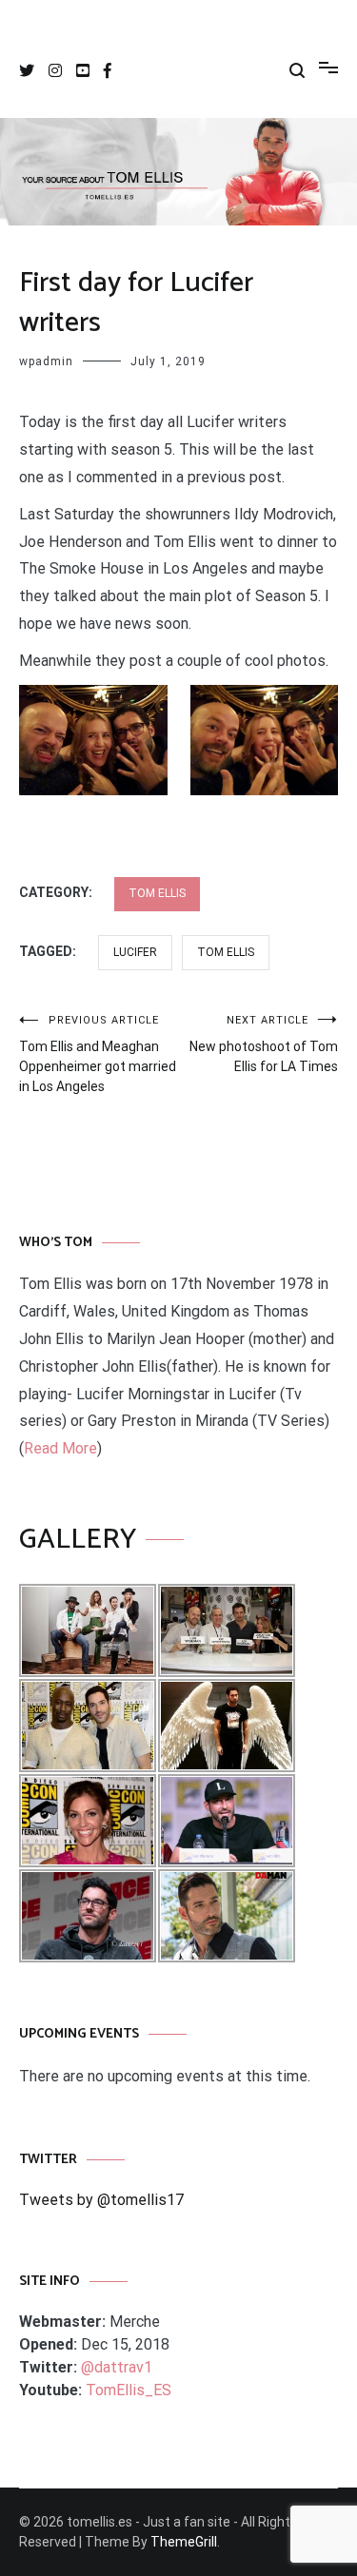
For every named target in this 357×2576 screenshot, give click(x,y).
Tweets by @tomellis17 (101, 2200)
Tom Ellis (157, 893)
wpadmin (46, 361)
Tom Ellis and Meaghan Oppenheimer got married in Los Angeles (98, 1054)
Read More (60, 1448)
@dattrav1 (117, 2367)
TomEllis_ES (129, 2390)
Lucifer (135, 952)
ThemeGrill (184, 2542)
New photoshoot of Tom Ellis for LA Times (264, 1044)
